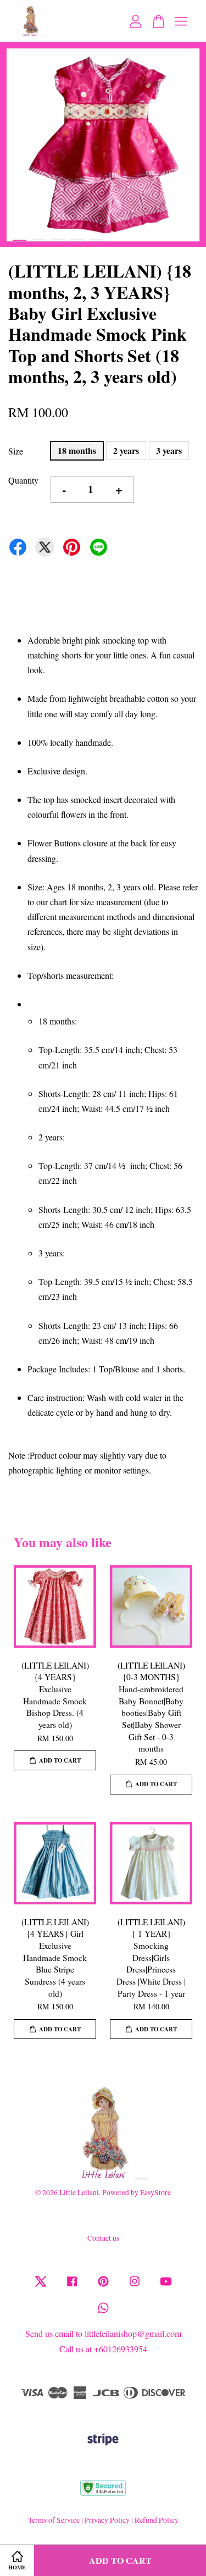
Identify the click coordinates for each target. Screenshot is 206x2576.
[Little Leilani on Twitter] (41, 2286)
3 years (169, 450)
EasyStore (155, 2192)
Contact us (103, 2238)
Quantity (23, 480)
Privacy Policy (107, 2520)
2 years (126, 450)
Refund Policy (157, 2520)
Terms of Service (54, 2520)
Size (16, 451)
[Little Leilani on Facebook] (72, 2286)
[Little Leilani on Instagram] (135, 2286)
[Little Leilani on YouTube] (166, 2286)
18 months (77, 450)
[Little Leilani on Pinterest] (103, 2286)
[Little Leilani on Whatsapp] (103, 2313)
